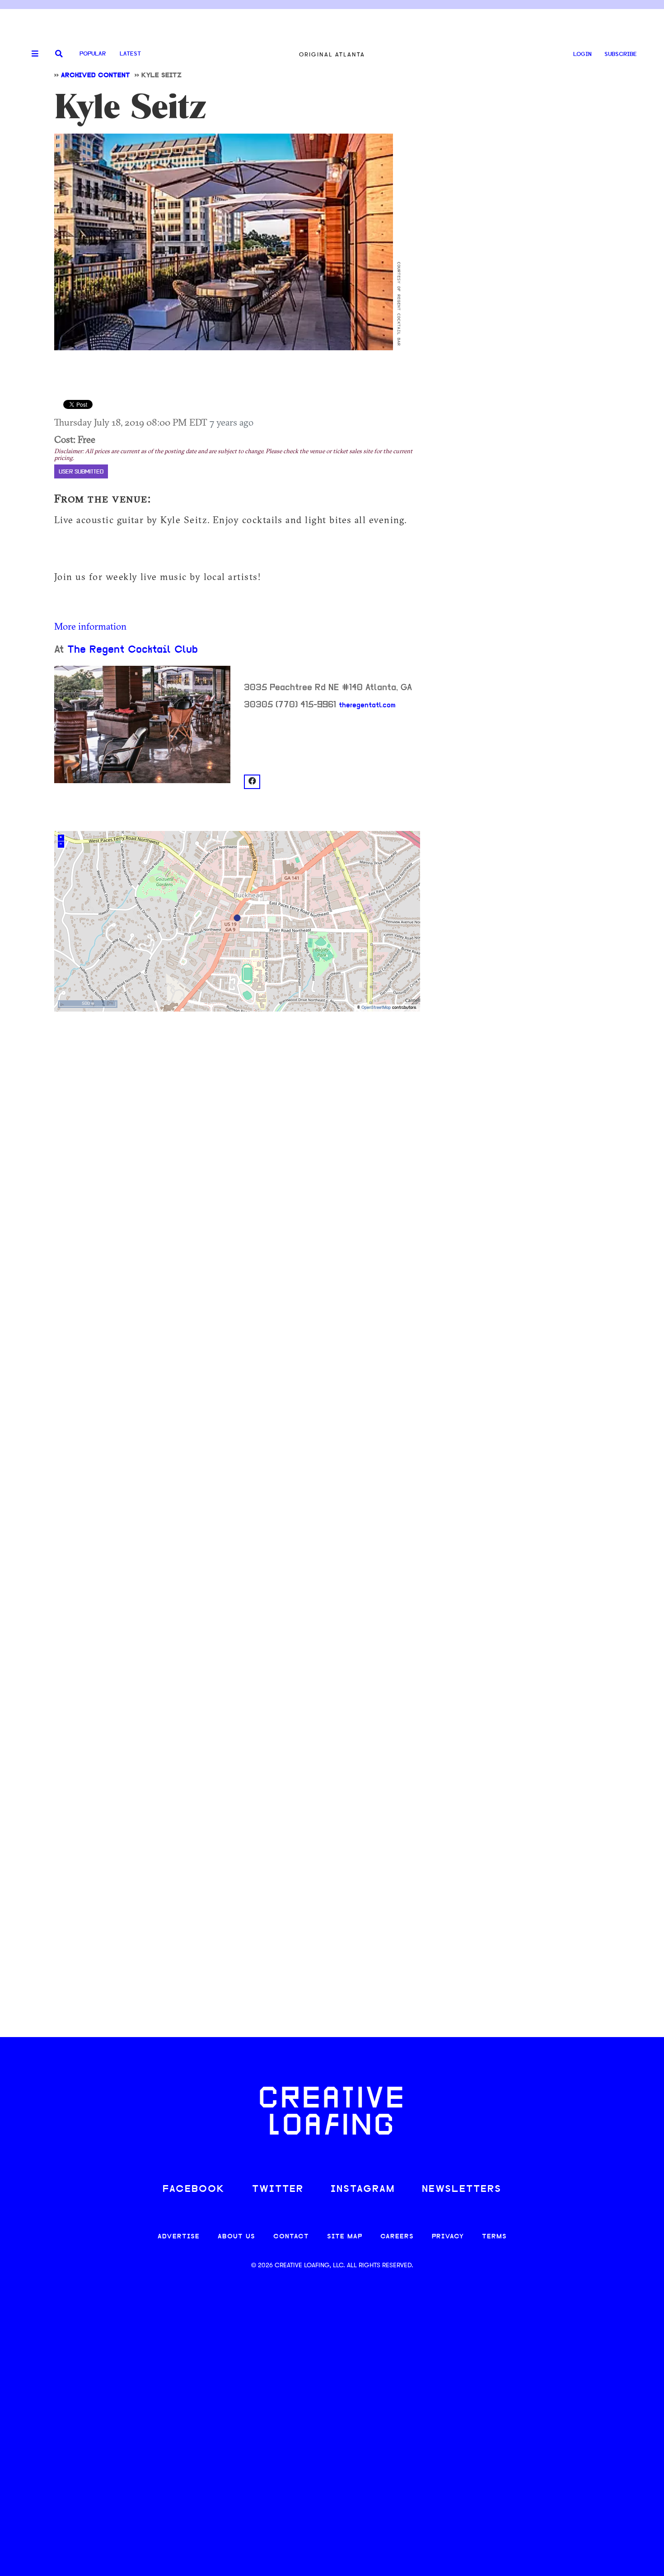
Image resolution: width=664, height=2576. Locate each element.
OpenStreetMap (376, 1008)
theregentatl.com (367, 705)
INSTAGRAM (363, 2189)
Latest (130, 54)
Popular (93, 54)
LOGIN (582, 54)
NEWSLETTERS (462, 2189)
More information (90, 626)
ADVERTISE (179, 2237)
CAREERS (397, 2237)
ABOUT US (236, 2237)
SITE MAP (345, 2237)
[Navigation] (32, 54)
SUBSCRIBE (621, 54)
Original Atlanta (332, 54)
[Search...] (59, 54)
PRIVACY (448, 2237)
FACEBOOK (194, 2189)
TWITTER (278, 2189)
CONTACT (291, 2237)
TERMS (494, 2237)
